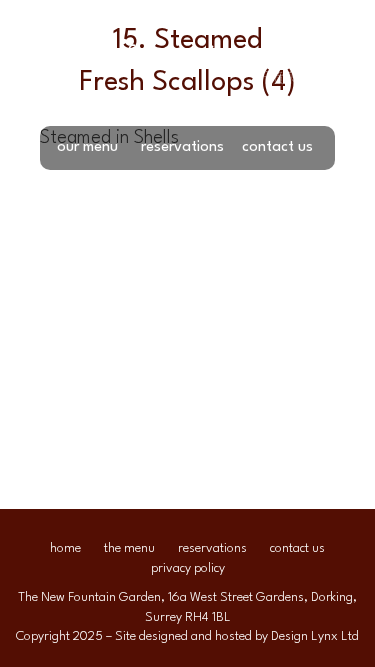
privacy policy (188, 568)
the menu (129, 548)
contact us (277, 147)
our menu (87, 147)
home (65, 548)
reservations (182, 147)
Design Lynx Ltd (315, 636)
